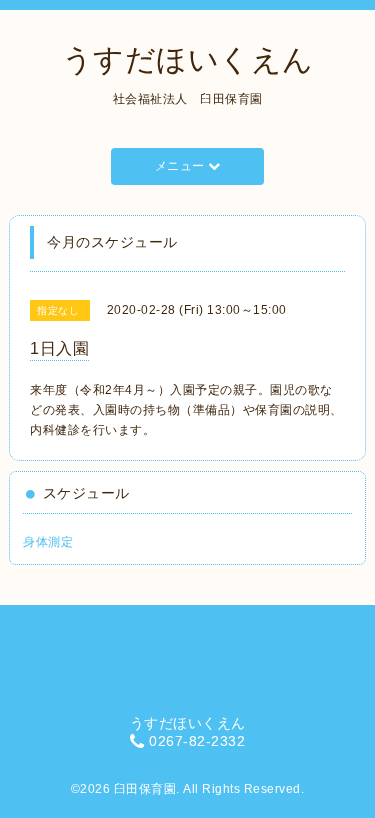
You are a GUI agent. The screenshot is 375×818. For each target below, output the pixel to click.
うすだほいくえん (188, 59)
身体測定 (48, 542)
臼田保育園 (145, 789)
